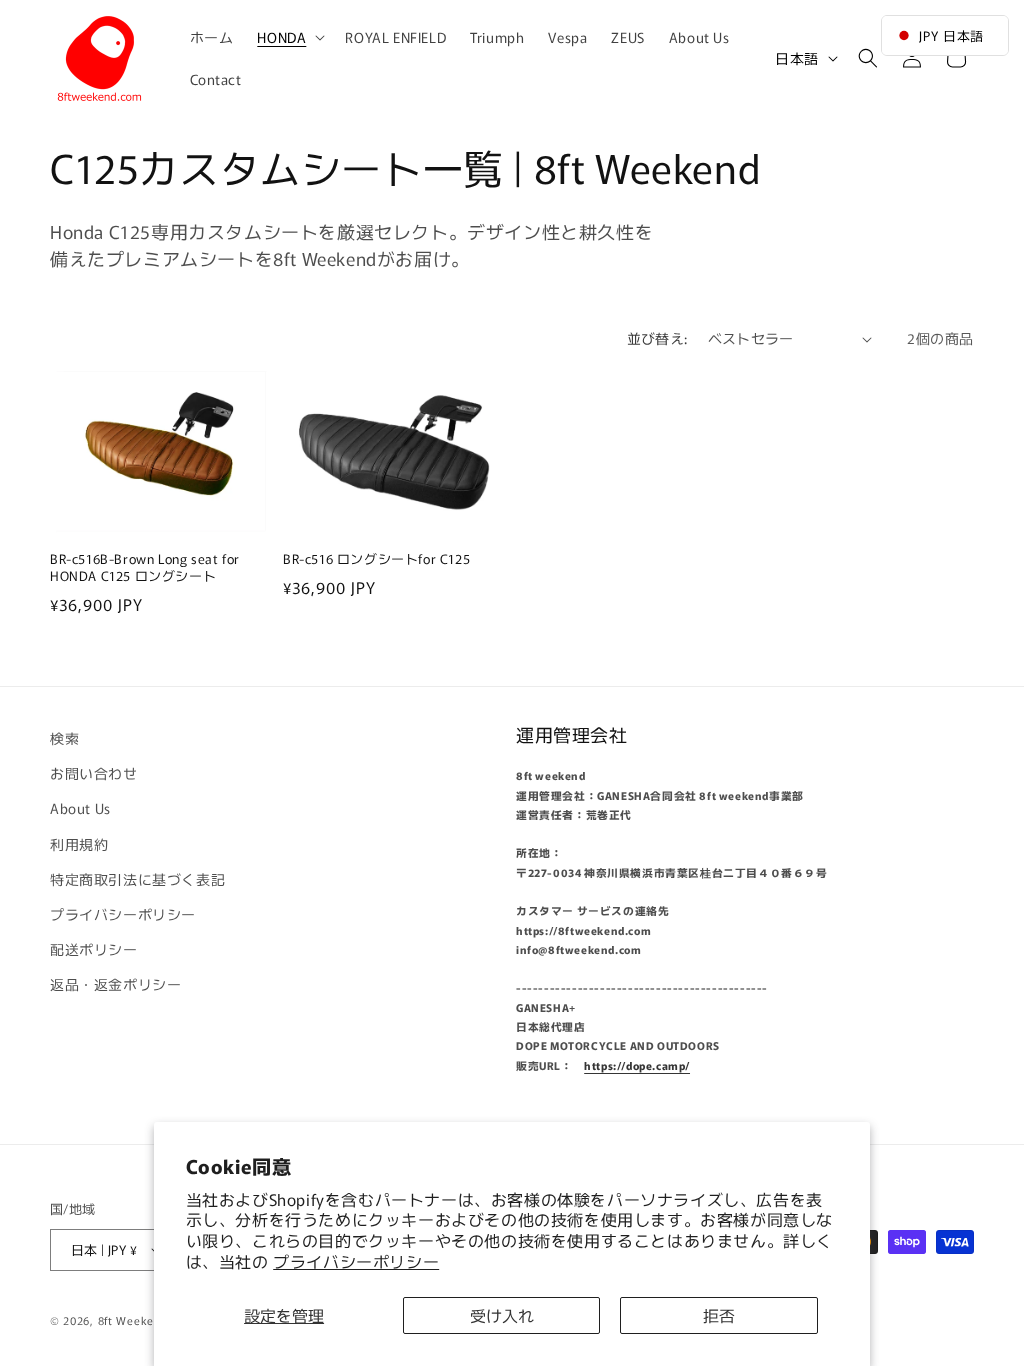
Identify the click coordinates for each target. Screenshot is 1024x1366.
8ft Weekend (133, 1320)
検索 (64, 738)
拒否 (719, 1315)
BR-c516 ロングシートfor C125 (383, 559)
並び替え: (657, 338)
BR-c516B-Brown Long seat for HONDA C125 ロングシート (145, 568)
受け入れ (502, 1315)
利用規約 (79, 844)
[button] (289, 37)
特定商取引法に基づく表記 (137, 879)
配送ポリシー (94, 949)
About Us (80, 808)
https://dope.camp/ (637, 1065)
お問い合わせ (94, 773)
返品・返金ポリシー (115, 984)
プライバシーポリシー (356, 1261)
